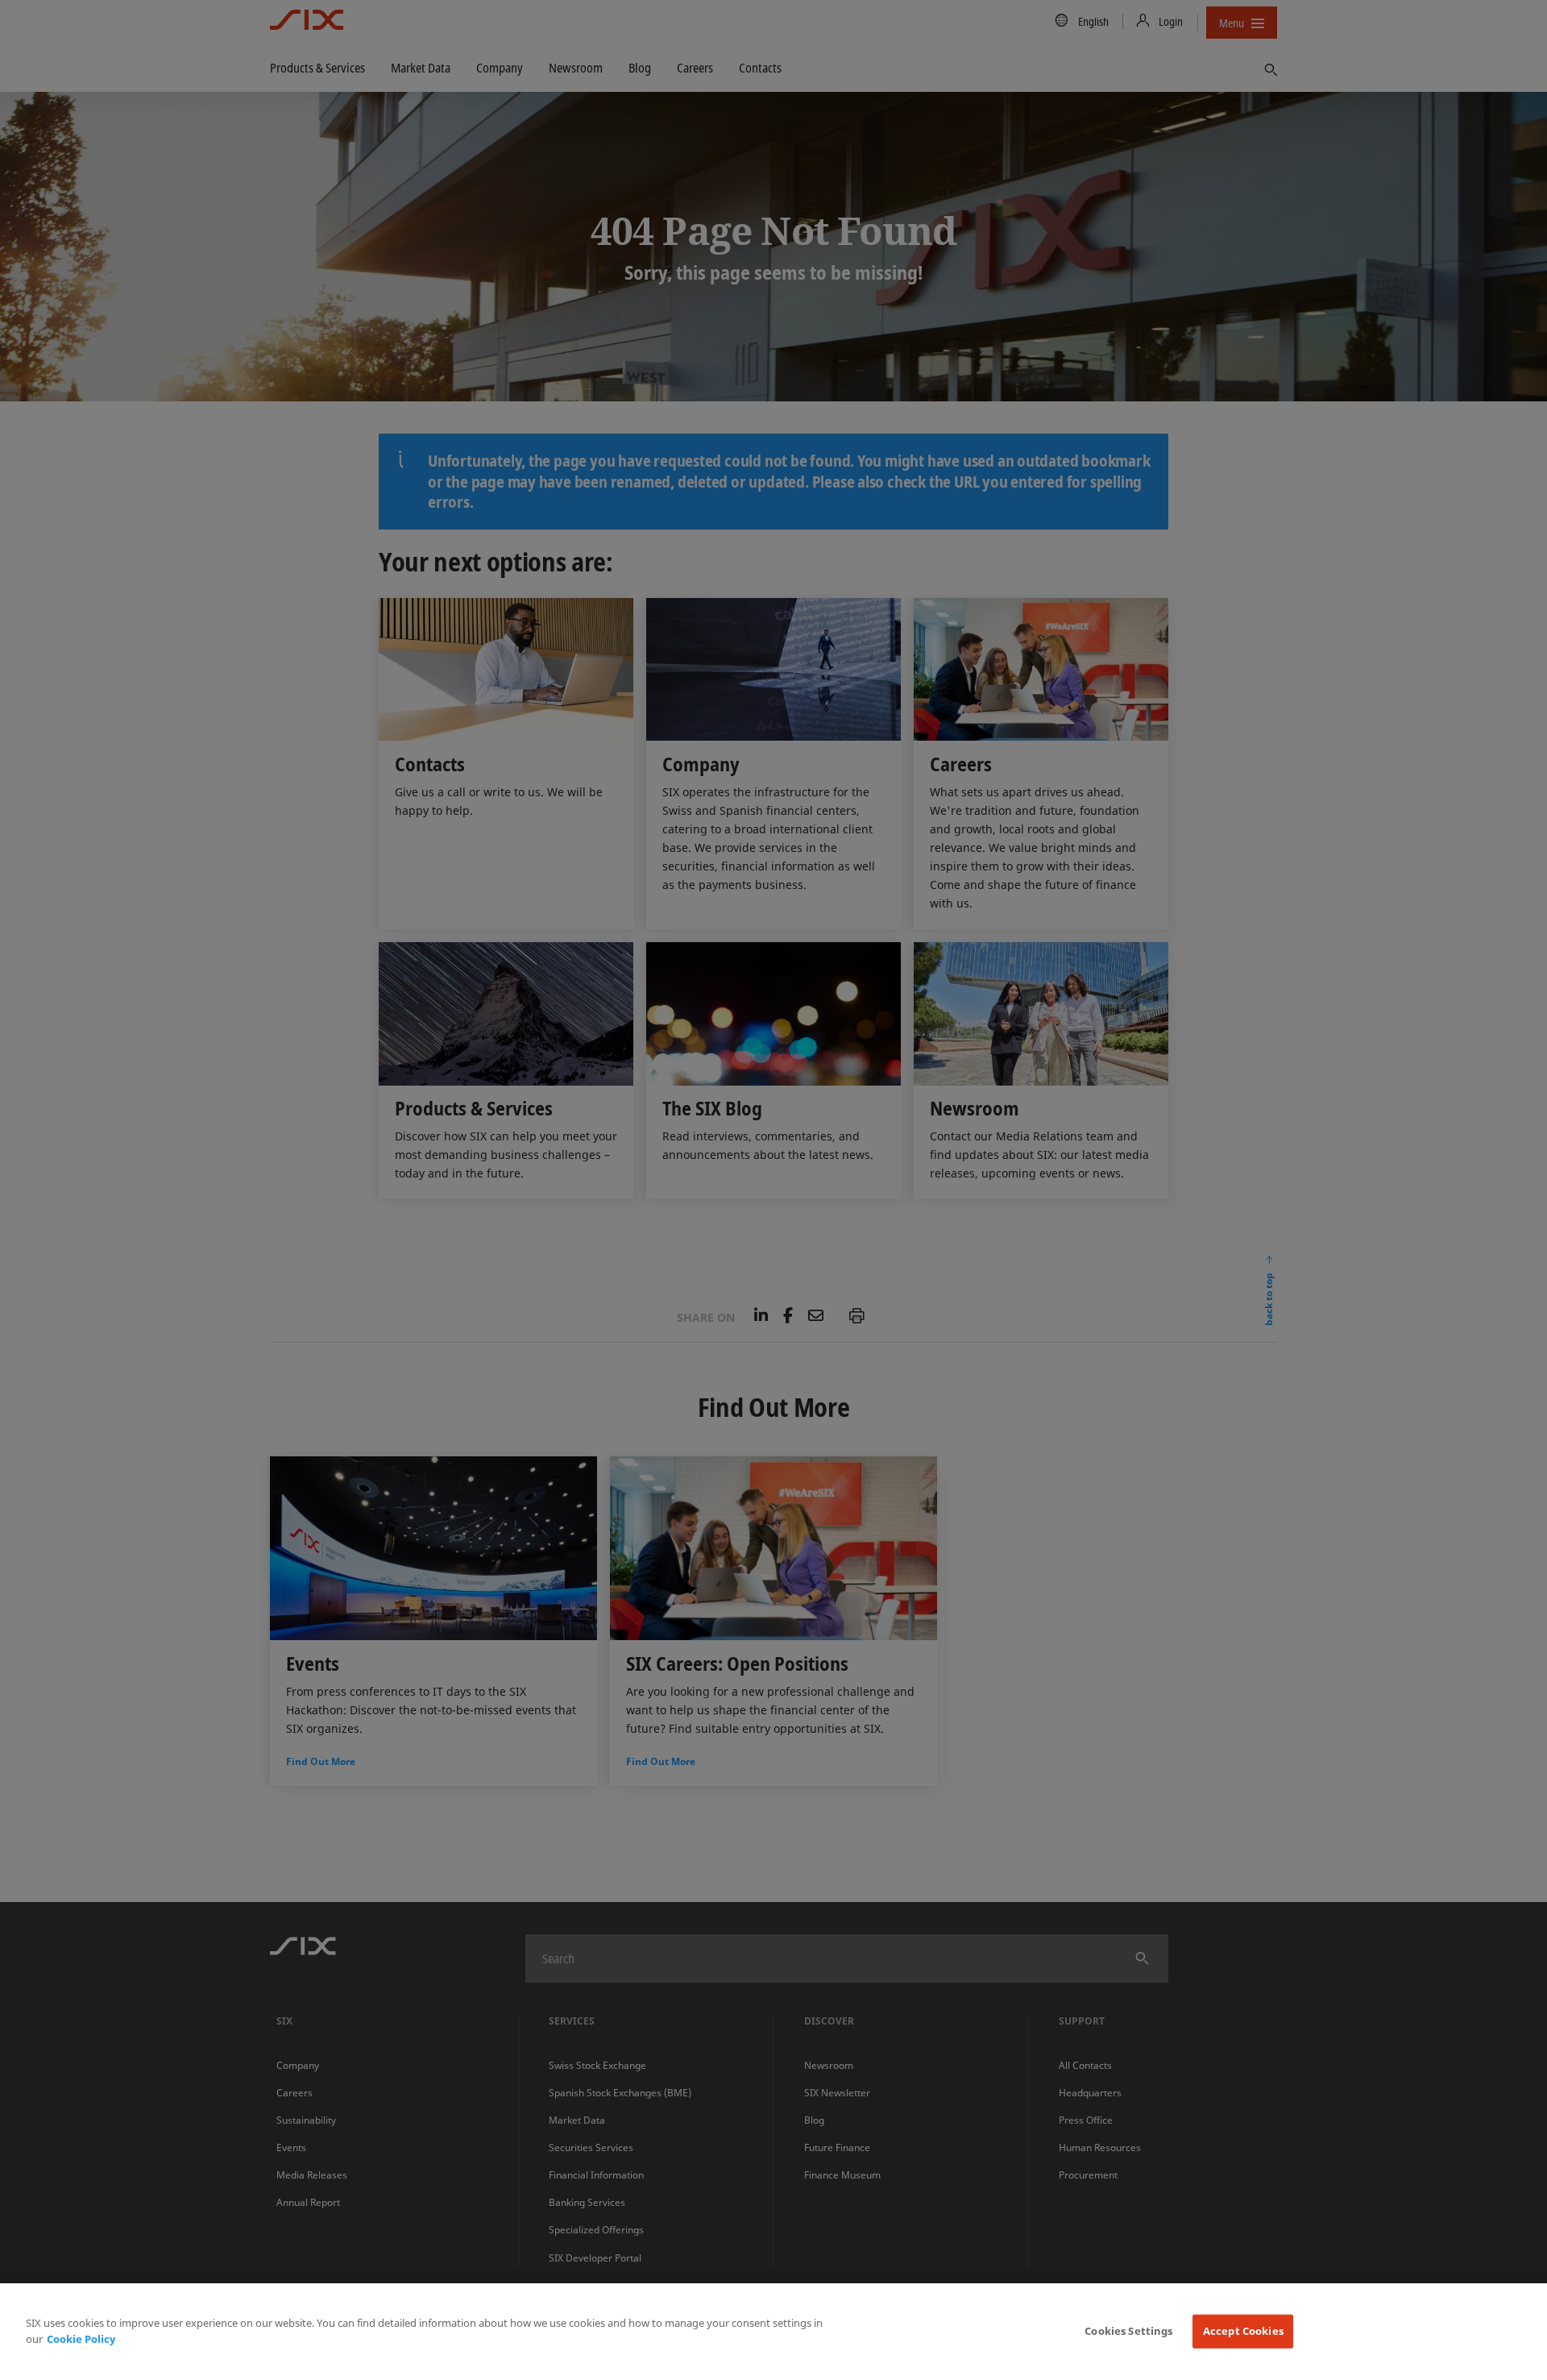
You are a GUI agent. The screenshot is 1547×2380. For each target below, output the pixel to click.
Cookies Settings (1128, 2331)
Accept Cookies (1243, 2331)
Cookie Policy (81, 2339)
